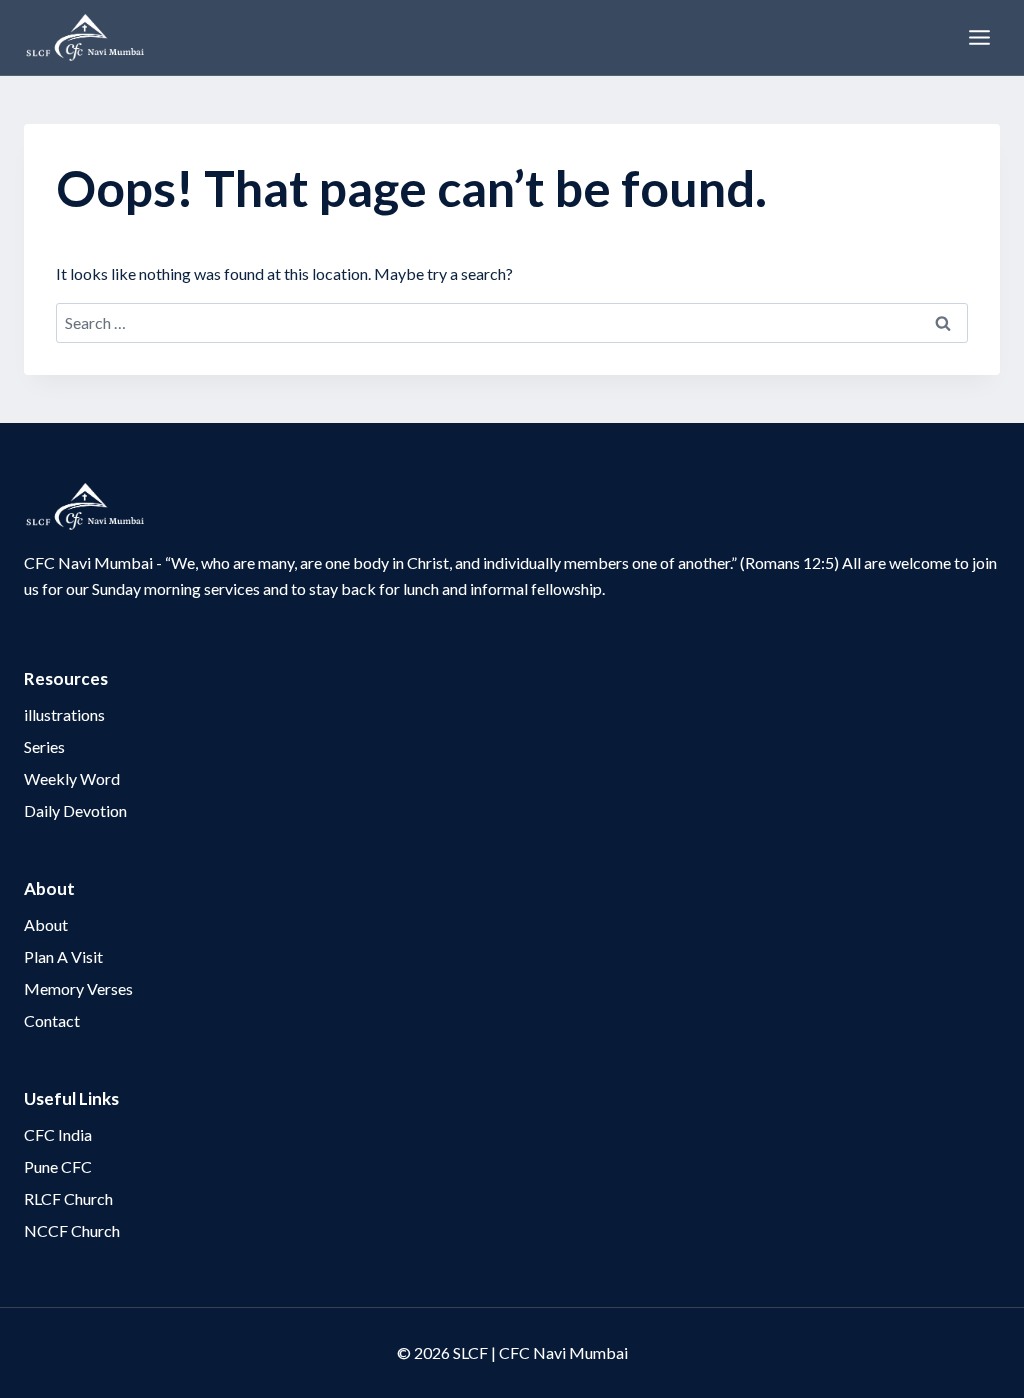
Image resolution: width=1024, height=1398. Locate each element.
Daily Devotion (75, 810)
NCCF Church (72, 1230)
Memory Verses (78, 988)
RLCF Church (68, 1198)
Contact (52, 1020)
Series (44, 746)
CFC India (58, 1134)
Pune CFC (58, 1166)
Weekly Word (72, 778)
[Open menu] (979, 37)
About (46, 924)
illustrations (64, 714)
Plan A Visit (63, 956)
